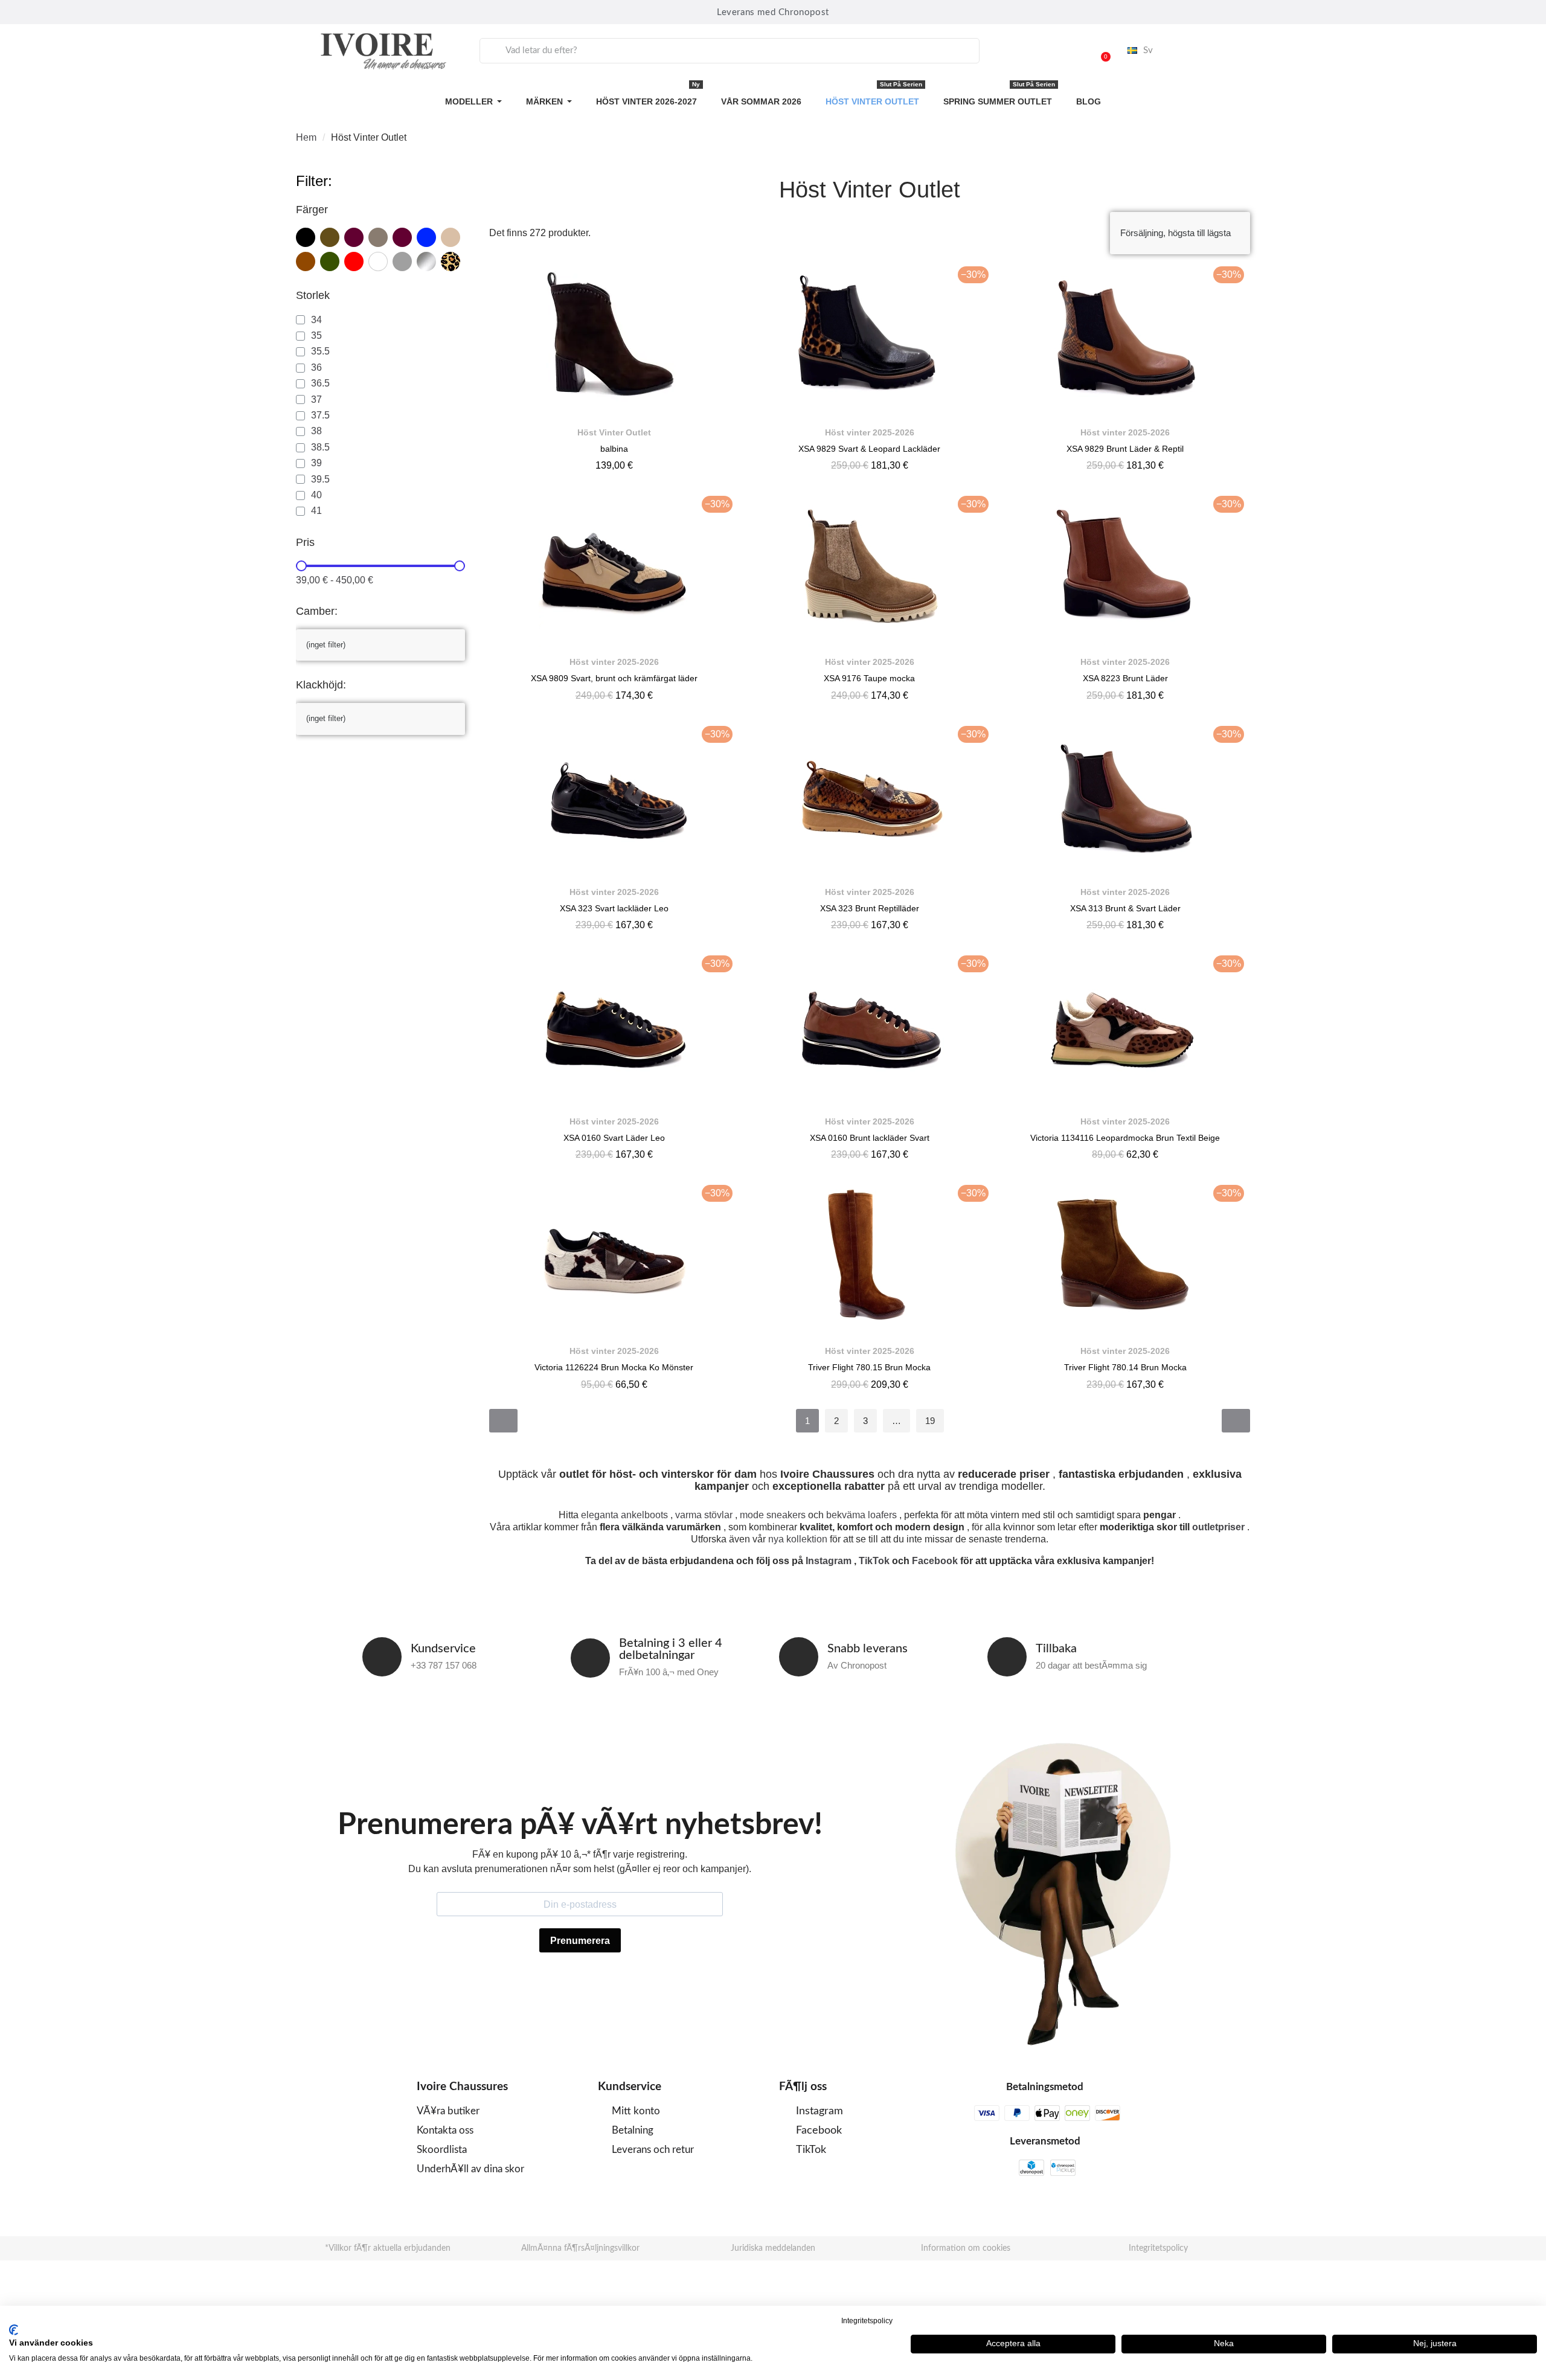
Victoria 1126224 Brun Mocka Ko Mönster (614, 1367)
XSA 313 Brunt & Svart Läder (1125, 908)
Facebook (935, 1561)
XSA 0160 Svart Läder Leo (614, 1138)
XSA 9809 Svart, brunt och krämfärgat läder (614, 678)
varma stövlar (704, 1515)
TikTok (874, 1561)
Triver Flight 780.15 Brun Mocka (869, 1367)
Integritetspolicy (867, 2321)
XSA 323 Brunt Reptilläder (870, 908)
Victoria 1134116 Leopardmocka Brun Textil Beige (1125, 1138)
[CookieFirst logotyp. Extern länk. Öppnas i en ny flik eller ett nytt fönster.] (14, 2330)
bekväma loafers (861, 1515)
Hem (306, 137)
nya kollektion (798, 1539)
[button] (1100, 51)
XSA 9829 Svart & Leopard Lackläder (869, 449)
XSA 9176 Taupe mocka (869, 678)
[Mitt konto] (1070, 51)
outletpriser (1218, 1527)
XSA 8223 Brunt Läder (1125, 678)
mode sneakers (773, 1515)
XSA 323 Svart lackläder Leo (614, 908)
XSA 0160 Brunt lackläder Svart (870, 1138)
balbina (614, 449)
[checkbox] (306, 237)
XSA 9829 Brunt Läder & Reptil (1125, 449)
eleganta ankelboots (624, 1515)
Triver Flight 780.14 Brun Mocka (1125, 1367)
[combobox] (730, 51)
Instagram (829, 1561)
